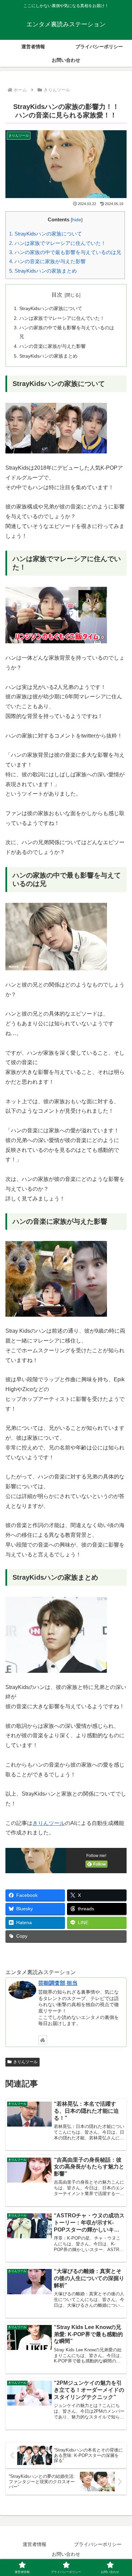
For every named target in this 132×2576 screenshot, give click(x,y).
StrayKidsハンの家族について (46, 234)
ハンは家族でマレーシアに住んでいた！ (58, 243)
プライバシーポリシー (98, 2544)
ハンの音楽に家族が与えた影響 (47, 261)
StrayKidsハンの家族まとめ (43, 271)
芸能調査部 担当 (58, 1983)
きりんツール (49, 1823)
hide (77, 220)
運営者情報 (35, 2544)
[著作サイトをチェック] (43, 2040)
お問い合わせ (66, 2554)
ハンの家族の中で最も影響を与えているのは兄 (65, 252)
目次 (57, 295)
